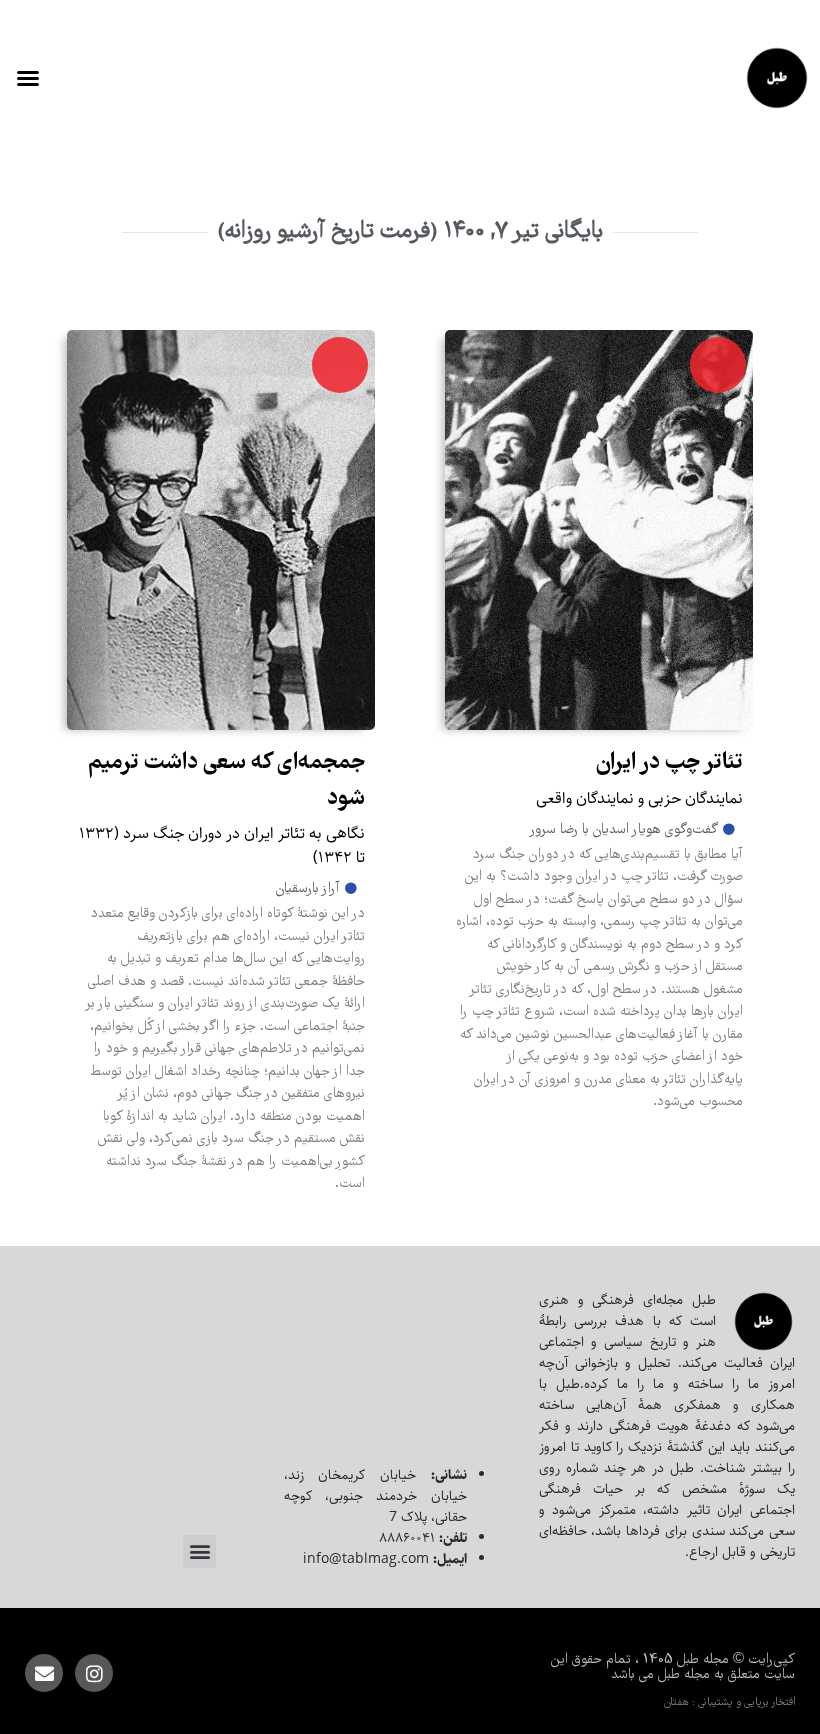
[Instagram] (94, 1673)
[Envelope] (44, 1673)
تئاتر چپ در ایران (669, 763)
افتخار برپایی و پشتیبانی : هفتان (729, 1703)
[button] (28, 78)
